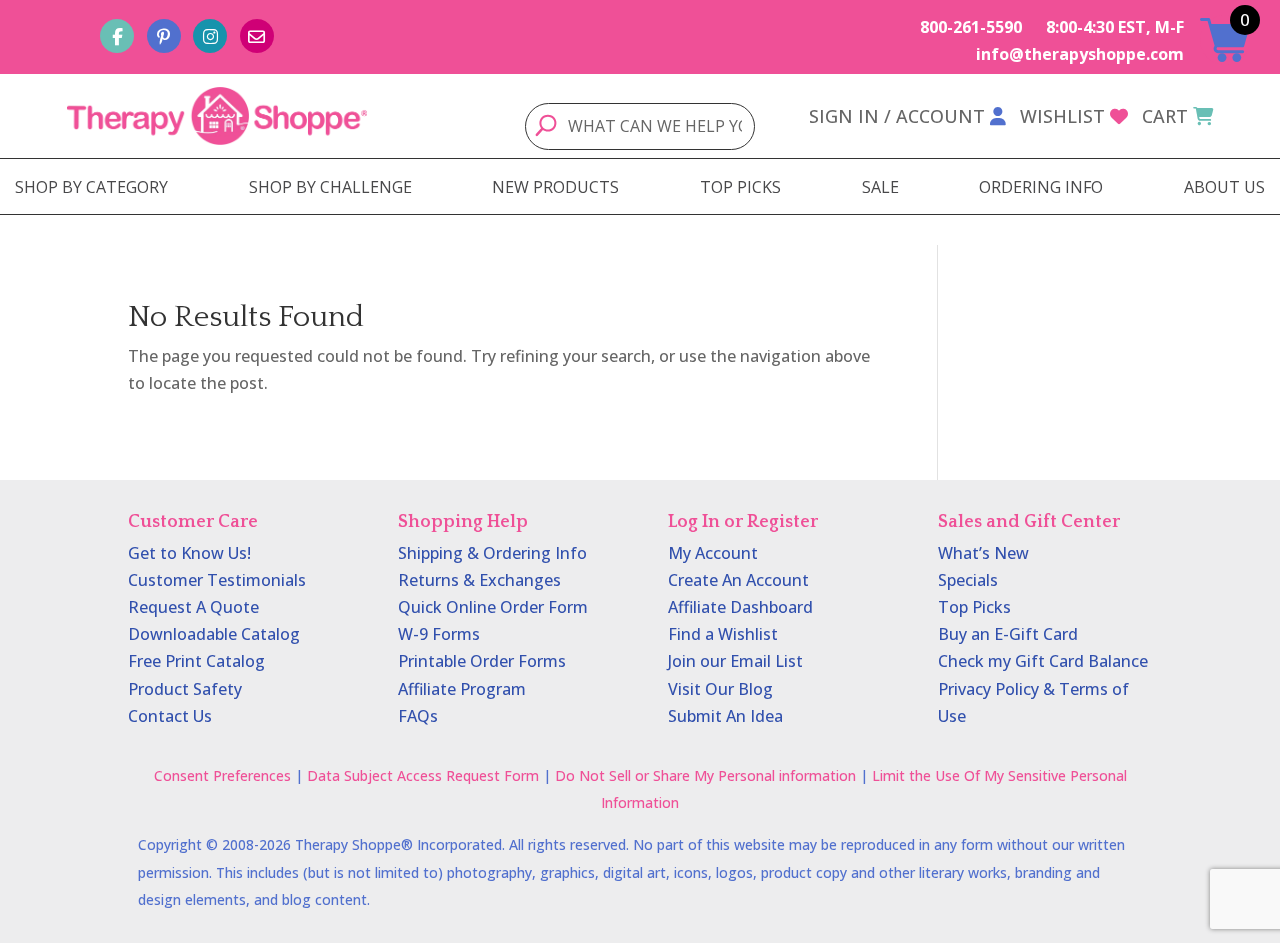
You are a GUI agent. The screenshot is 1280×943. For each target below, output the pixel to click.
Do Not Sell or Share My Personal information (705, 775)
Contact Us (170, 716)
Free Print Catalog (196, 661)
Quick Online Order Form (493, 607)
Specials (968, 580)
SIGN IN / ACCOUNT (897, 116)
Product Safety (185, 689)
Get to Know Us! (189, 553)
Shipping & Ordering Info (492, 553)
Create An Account (738, 580)
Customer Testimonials (217, 580)
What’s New (983, 553)
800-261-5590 (971, 27)
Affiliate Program (462, 689)
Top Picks (974, 607)
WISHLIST (1062, 116)
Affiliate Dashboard (740, 607)
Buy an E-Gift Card (1008, 634)
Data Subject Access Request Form (423, 775)
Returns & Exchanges (479, 580)
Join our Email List (735, 661)
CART (1165, 116)
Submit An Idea (725, 716)
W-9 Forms (439, 634)
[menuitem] (91, 187)
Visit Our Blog (720, 689)
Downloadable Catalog (214, 634)
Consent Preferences (222, 775)
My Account (713, 553)
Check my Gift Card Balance (1043, 661)
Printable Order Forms (482, 661)
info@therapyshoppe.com (1080, 54)
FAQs (418, 716)
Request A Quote (193, 607)
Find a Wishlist (723, 634)
